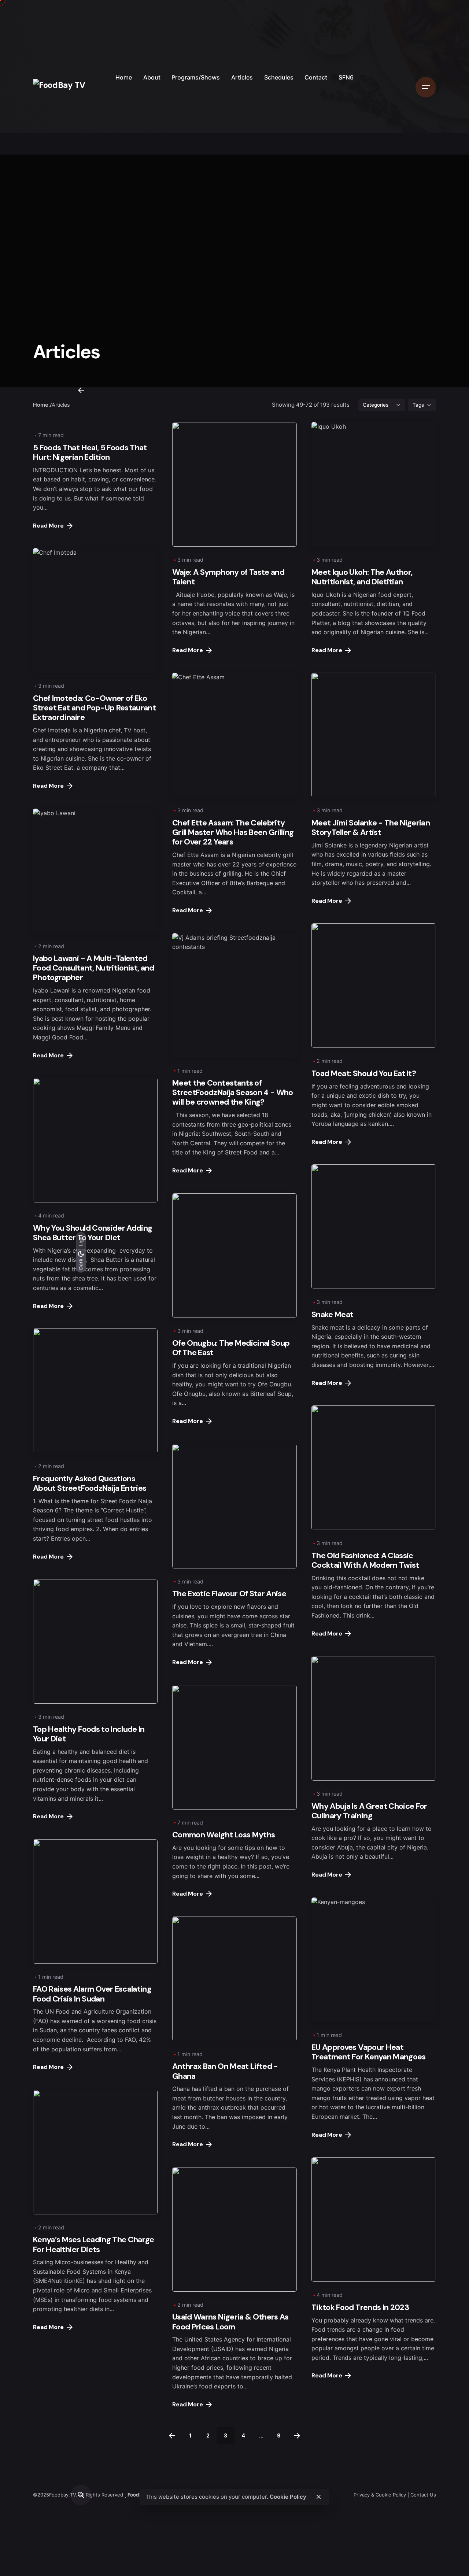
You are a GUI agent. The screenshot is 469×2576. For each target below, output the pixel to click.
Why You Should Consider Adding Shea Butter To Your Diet (93, 1233)
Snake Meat (332, 1314)
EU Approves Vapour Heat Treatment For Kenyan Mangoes (369, 2052)
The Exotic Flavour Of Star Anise (229, 1594)
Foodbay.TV (62, 2495)
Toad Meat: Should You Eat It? (364, 1073)
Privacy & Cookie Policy (380, 2495)
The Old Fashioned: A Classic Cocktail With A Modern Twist (365, 1560)
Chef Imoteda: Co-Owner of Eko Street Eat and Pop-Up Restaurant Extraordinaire (94, 708)
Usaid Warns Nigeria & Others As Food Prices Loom (230, 2322)
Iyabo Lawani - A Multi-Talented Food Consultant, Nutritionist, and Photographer (94, 968)
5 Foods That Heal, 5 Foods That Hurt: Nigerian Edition (90, 452)
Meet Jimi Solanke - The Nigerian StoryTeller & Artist (371, 827)
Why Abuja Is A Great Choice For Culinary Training (369, 1811)
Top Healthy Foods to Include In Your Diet (89, 1734)
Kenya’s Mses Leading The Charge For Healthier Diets (94, 2244)
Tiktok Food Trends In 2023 (360, 2307)
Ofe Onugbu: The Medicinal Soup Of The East (231, 1348)
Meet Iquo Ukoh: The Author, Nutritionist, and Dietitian (362, 577)
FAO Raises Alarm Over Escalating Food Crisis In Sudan (92, 1994)
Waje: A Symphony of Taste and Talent (228, 577)
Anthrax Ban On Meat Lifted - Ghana (225, 2071)
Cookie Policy (288, 2497)
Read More (48, 526)
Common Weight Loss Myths (224, 1835)
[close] (318, 2497)
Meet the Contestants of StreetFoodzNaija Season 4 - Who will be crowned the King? (233, 1092)
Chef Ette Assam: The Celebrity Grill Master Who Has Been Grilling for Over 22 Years (233, 832)
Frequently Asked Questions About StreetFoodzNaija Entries (90, 1483)
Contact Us (423, 2495)
